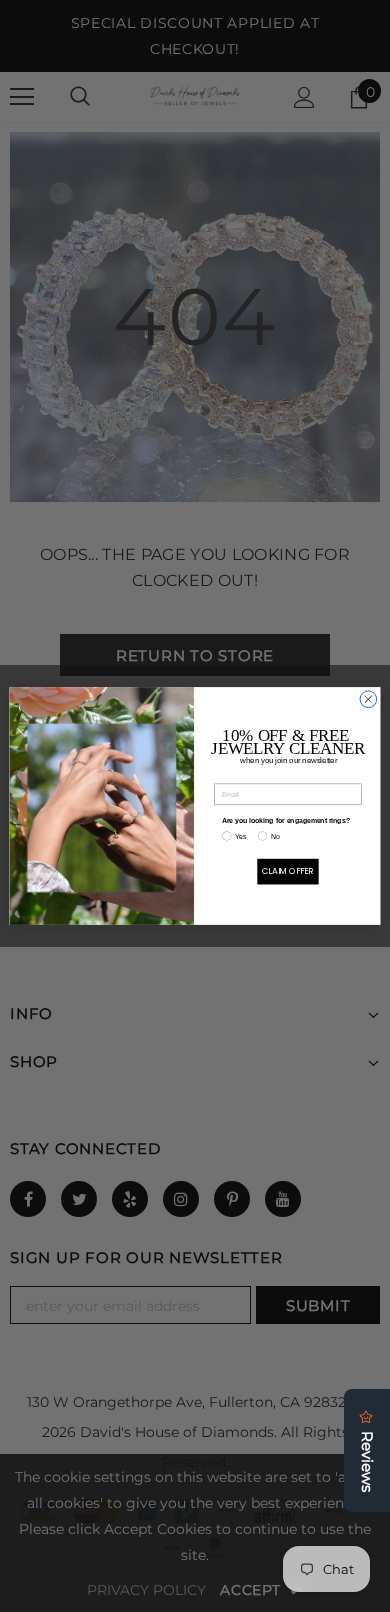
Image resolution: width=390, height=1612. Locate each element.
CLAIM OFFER (288, 871)
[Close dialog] (368, 699)
